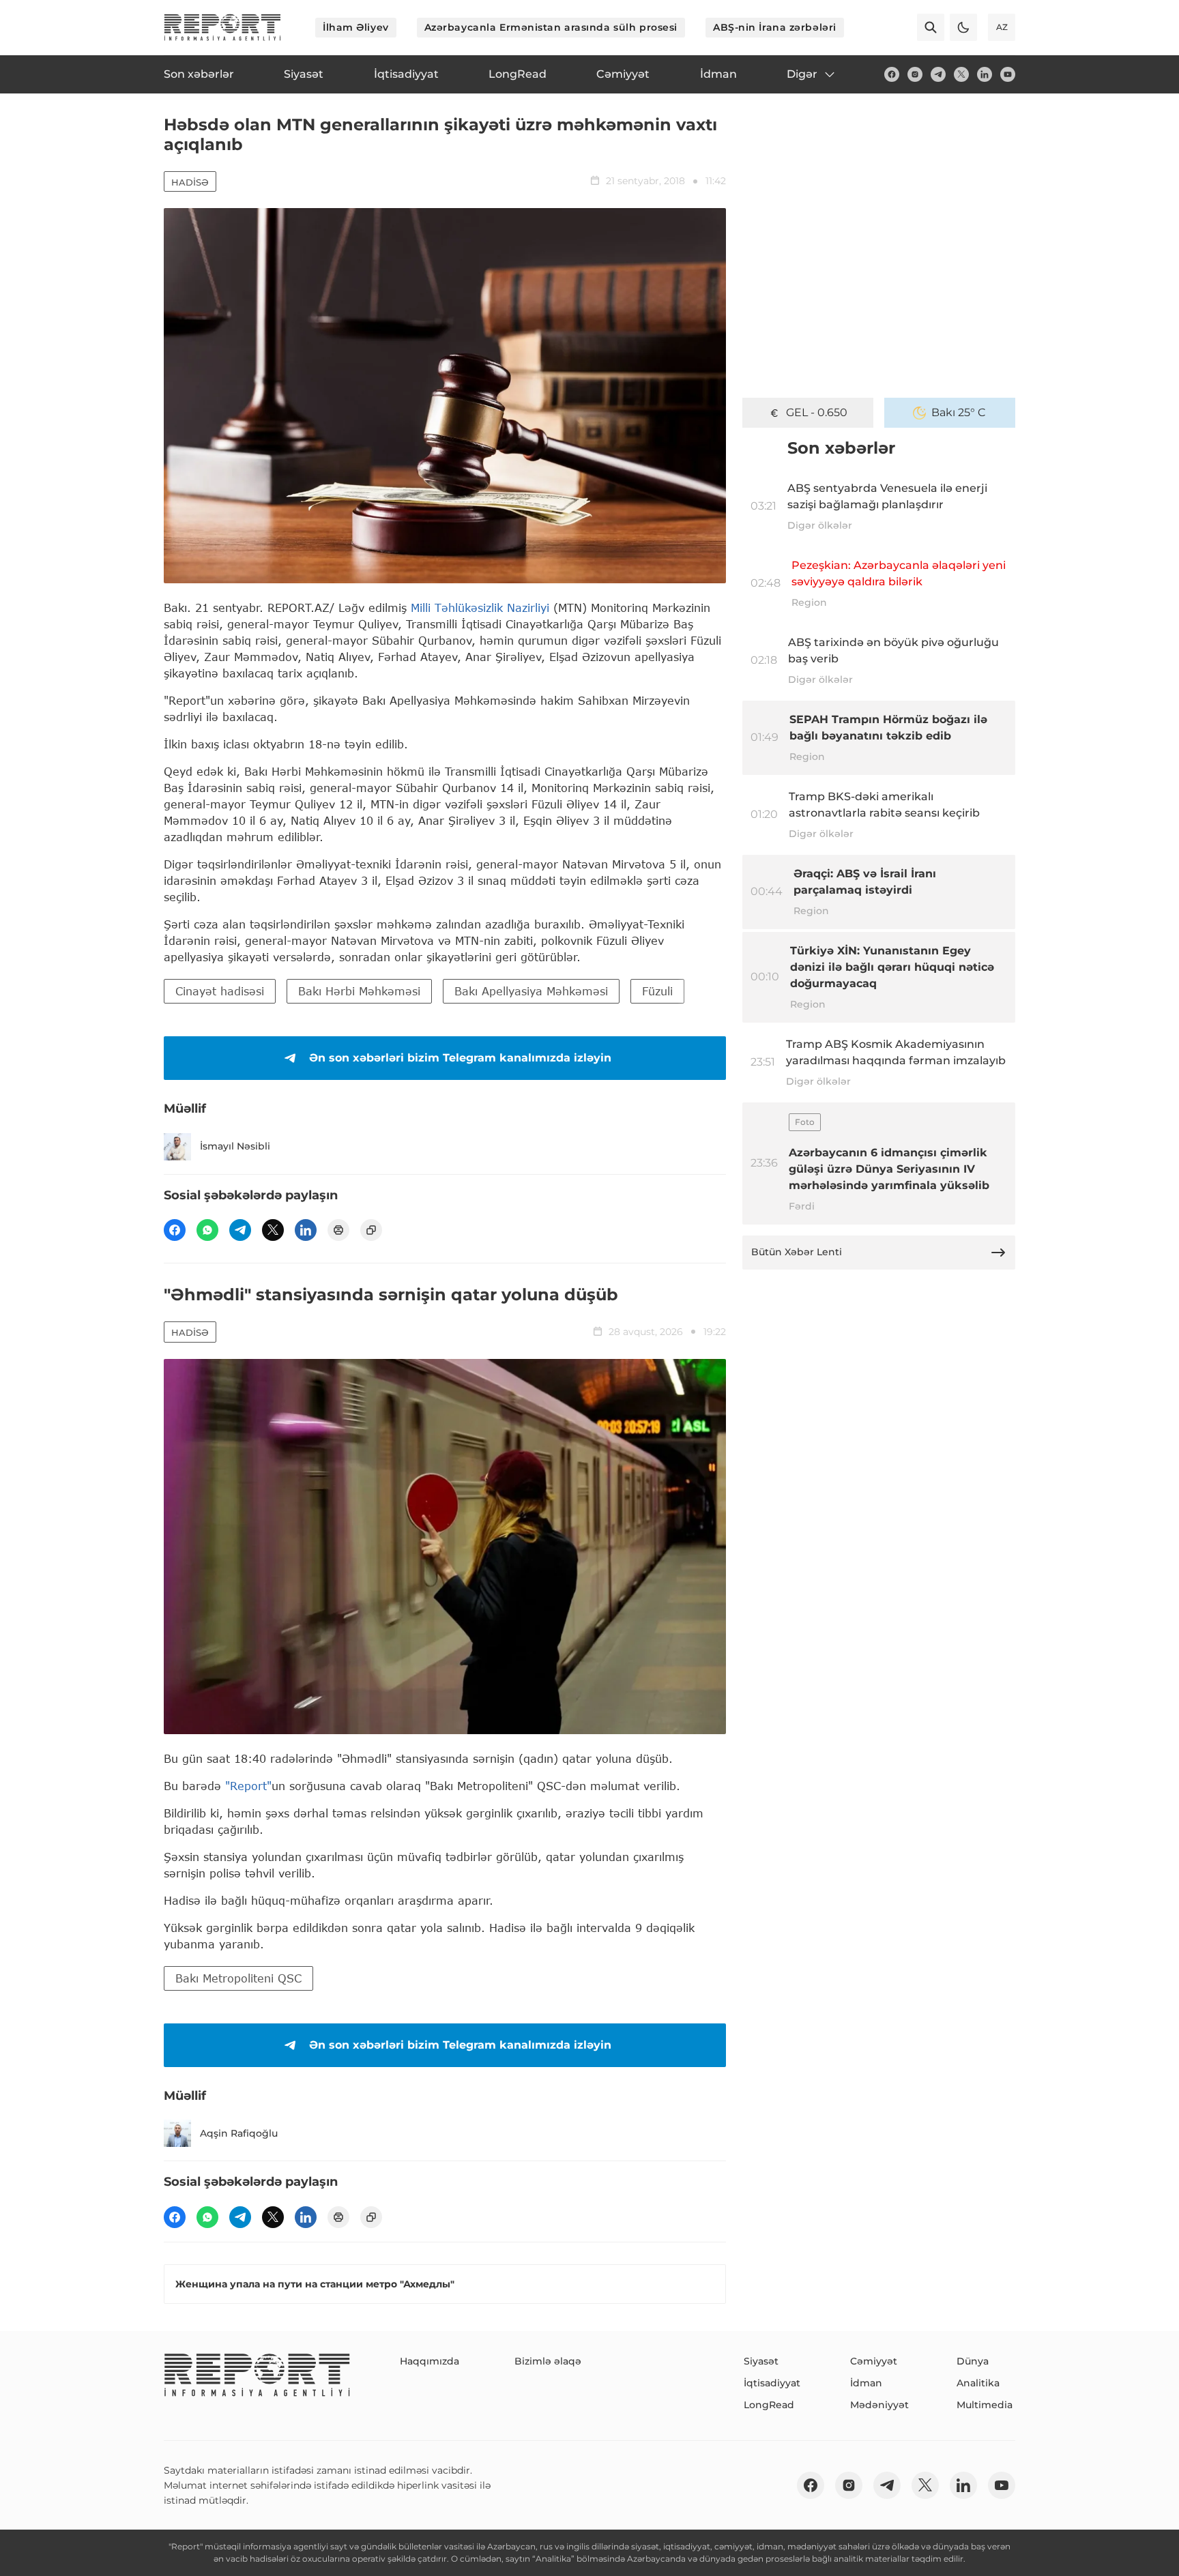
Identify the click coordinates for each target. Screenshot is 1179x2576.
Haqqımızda (430, 2361)
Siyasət (761, 2361)
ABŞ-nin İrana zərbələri (775, 27)
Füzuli (657, 991)
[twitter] (961, 74)
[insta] (915, 74)
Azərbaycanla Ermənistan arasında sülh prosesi (551, 27)
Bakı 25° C (959, 412)
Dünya (973, 2361)
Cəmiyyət (874, 2361)
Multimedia (985, 2405)
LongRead (769, 2405)
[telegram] (938, 74)
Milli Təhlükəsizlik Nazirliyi (480, 608)
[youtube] (1008, 74)
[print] (338, 1230)
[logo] (222, 27)
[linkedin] (985, 74)
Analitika (978, 2383)
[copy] (371, 1230)
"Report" (248, 1786)
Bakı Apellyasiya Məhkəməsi (531, 991)
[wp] (207, 1230)
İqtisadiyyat (772, 2383)
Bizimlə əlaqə (548, 2361)
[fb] (892, 74)
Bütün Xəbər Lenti (797, 1252)
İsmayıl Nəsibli (235, 1146)
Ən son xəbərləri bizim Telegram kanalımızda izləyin (460, 1058)
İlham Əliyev (356, 27)
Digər (802, 74)
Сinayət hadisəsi (220, 991)
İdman (866, 2383)
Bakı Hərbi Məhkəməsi (359, 991)
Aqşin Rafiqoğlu (239, 2133)
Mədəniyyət (879, 2405)
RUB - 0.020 (817, 412)
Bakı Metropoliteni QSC (238, 1978)
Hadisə (190, 182)
